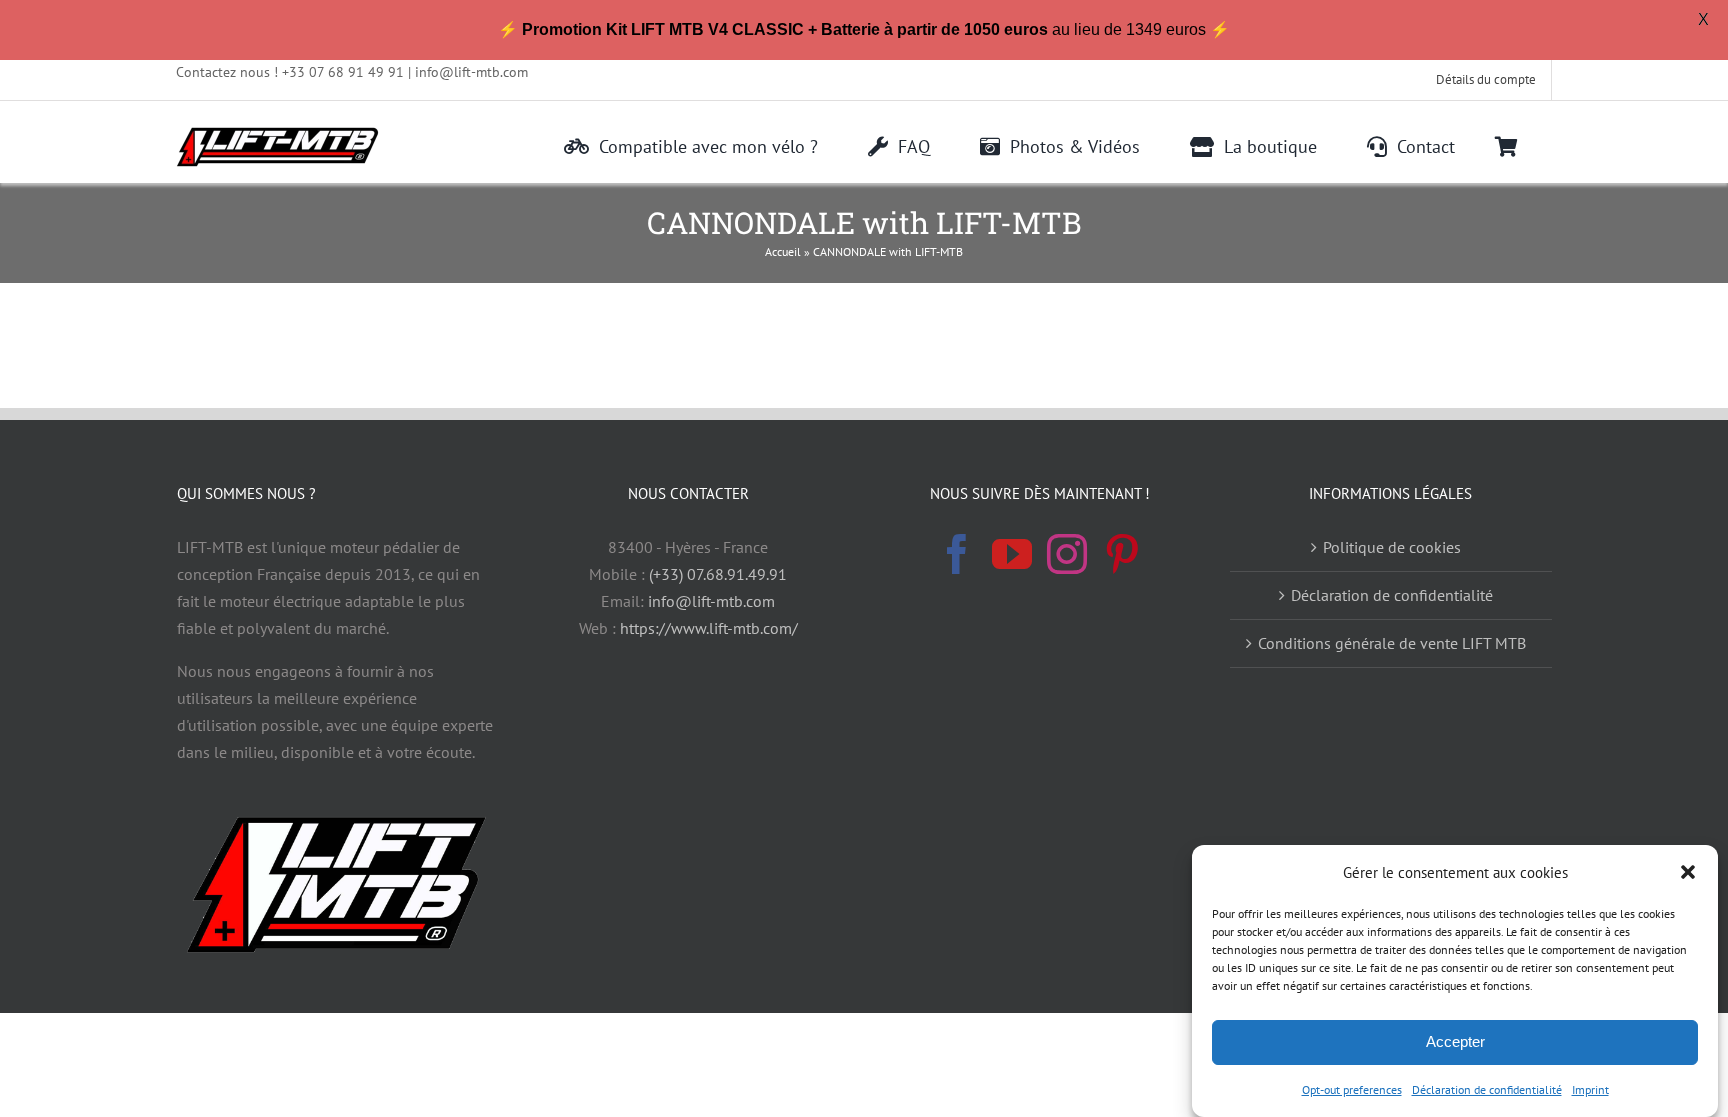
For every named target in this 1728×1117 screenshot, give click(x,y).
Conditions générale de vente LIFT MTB (1392, 643)
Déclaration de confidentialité (1487, 1089)
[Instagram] (1067, 554)
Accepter (1455, 1041)
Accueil (783, 251)
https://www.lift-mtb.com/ (709, 628)
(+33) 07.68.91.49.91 (718, 574)
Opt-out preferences (1352, 1089)
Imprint (1590, 1089)
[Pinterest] (1122, 554)
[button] (1688, 872)
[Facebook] (957, 554)
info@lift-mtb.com (711, 601)
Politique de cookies (1392, 547)
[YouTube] (1012, 554)
